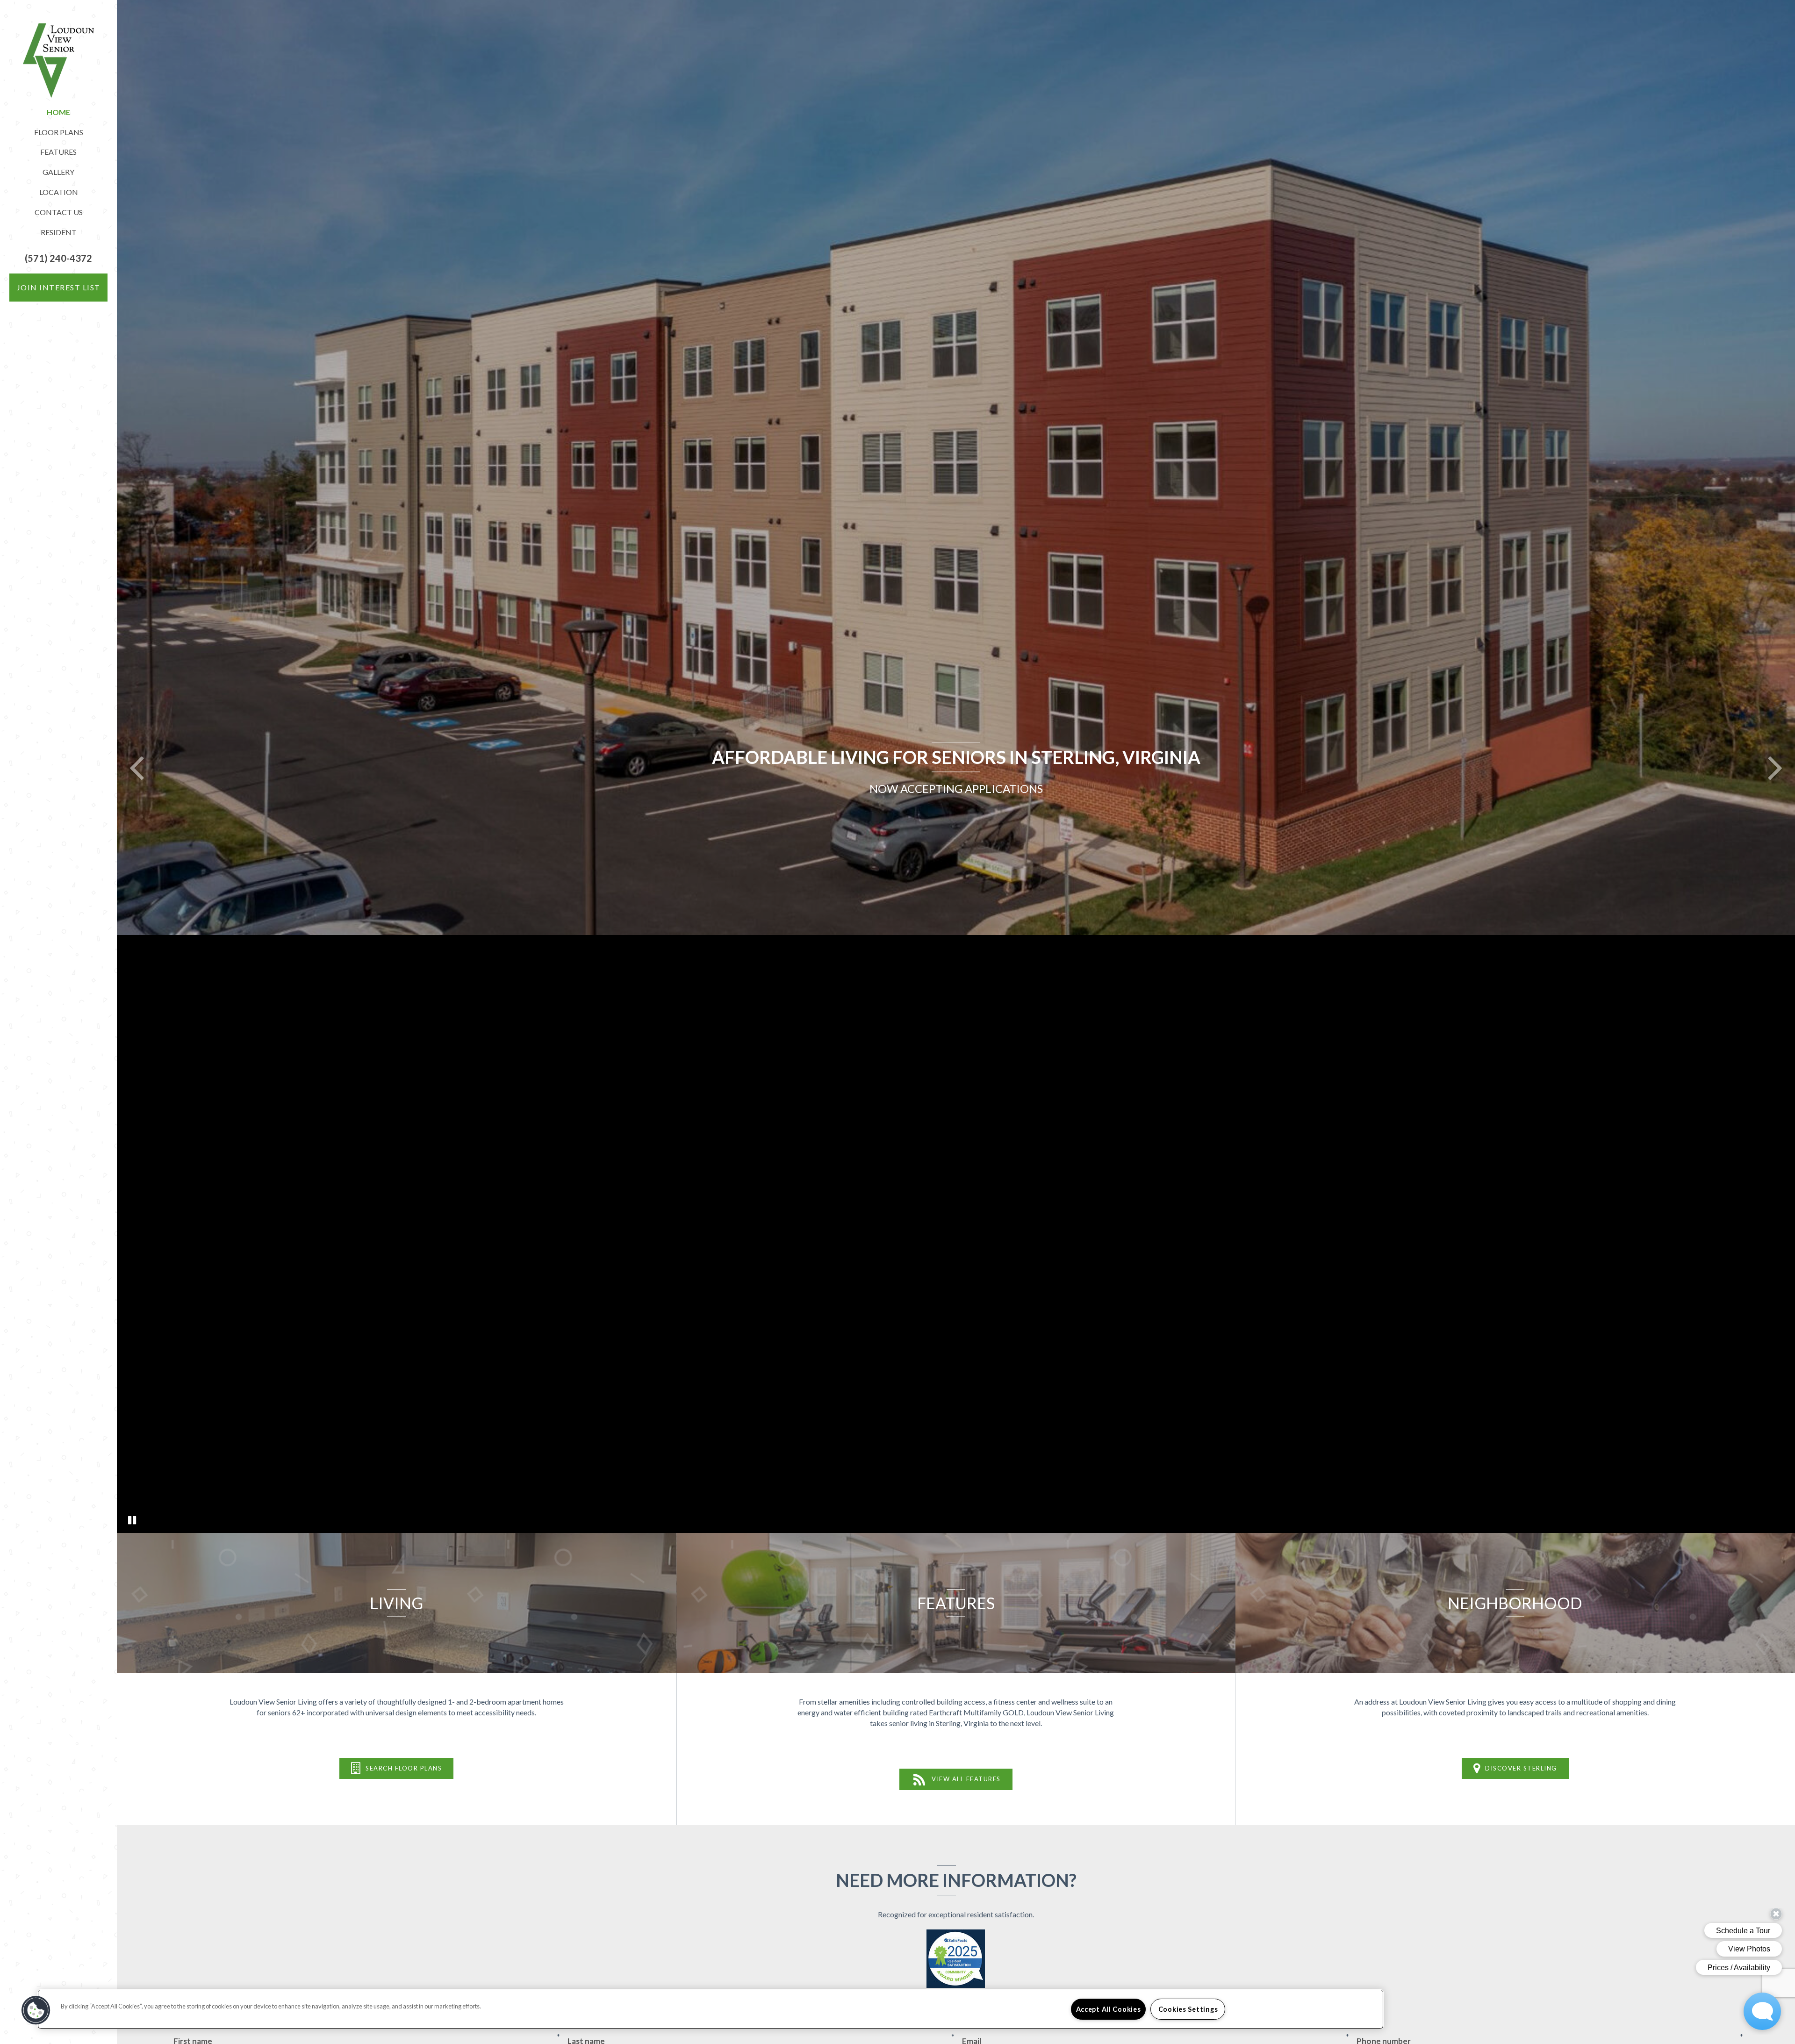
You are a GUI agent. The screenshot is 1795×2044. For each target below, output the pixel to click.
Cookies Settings (1188, 2009)
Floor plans (59, 132)
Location (59, 192)
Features (58, 152)
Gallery (58, 172)
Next (1775, 767)
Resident (59, 232)
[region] (711, 2009)
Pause (132, 1520)
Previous (136, 767)
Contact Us (59, 212)
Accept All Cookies (1109, 2009)
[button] (58, 258)
